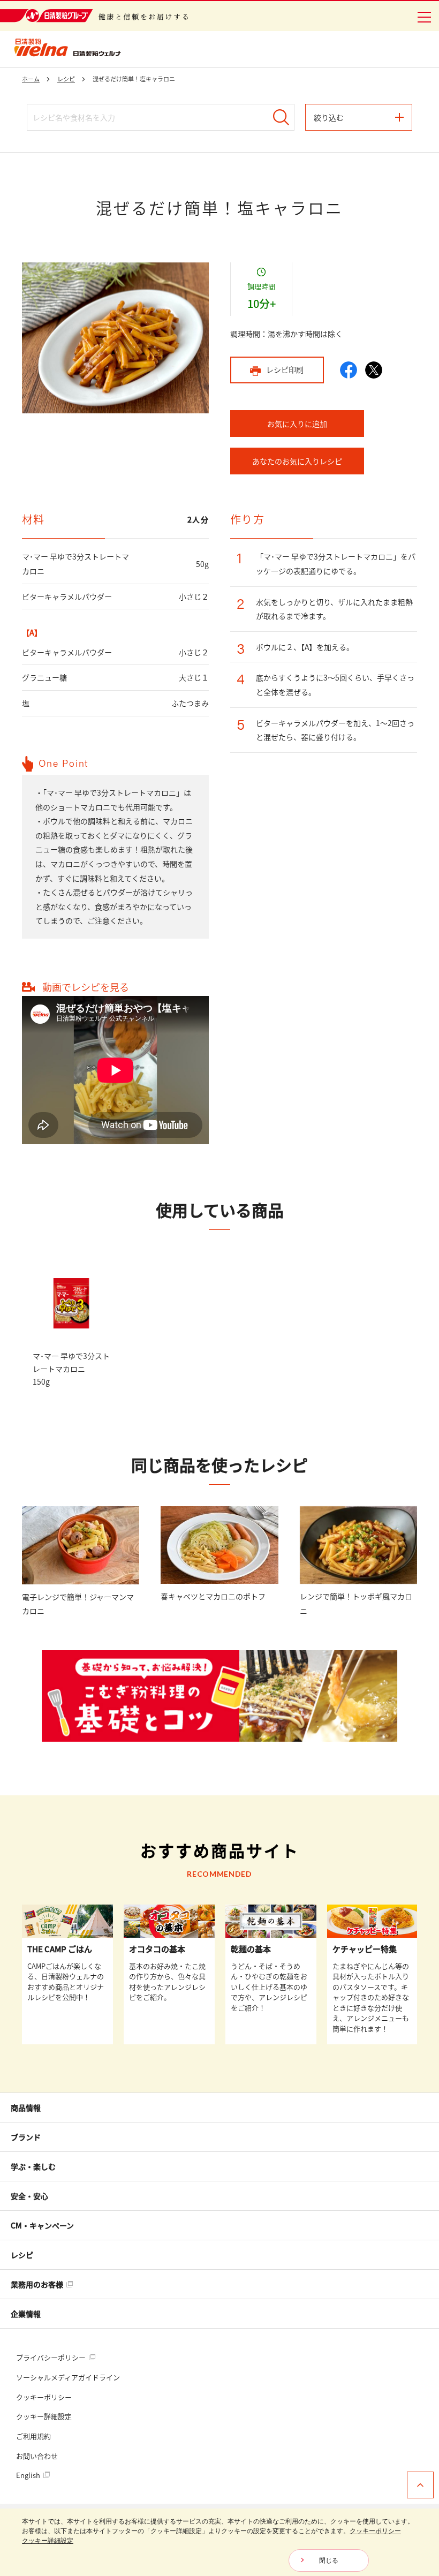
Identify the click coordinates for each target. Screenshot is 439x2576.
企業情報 (26, 2314)
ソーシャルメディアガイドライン (68, 2377)
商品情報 (26, 2107)
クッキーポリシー (44, 2397)
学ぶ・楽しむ (33, 2166)
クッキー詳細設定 (44, 2416)
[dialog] (219, 2542)
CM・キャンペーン (42, 2225)
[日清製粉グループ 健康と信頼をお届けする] (94, 16)
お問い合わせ (37, 2456)
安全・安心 (29, 2196)
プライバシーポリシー (52, 2357)
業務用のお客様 (38, 2284)
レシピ (22, 2255)
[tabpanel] (115, 338)
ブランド (26, 2137)
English (29, 2475)
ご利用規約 (33, 2436)
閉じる (329, 2560)
